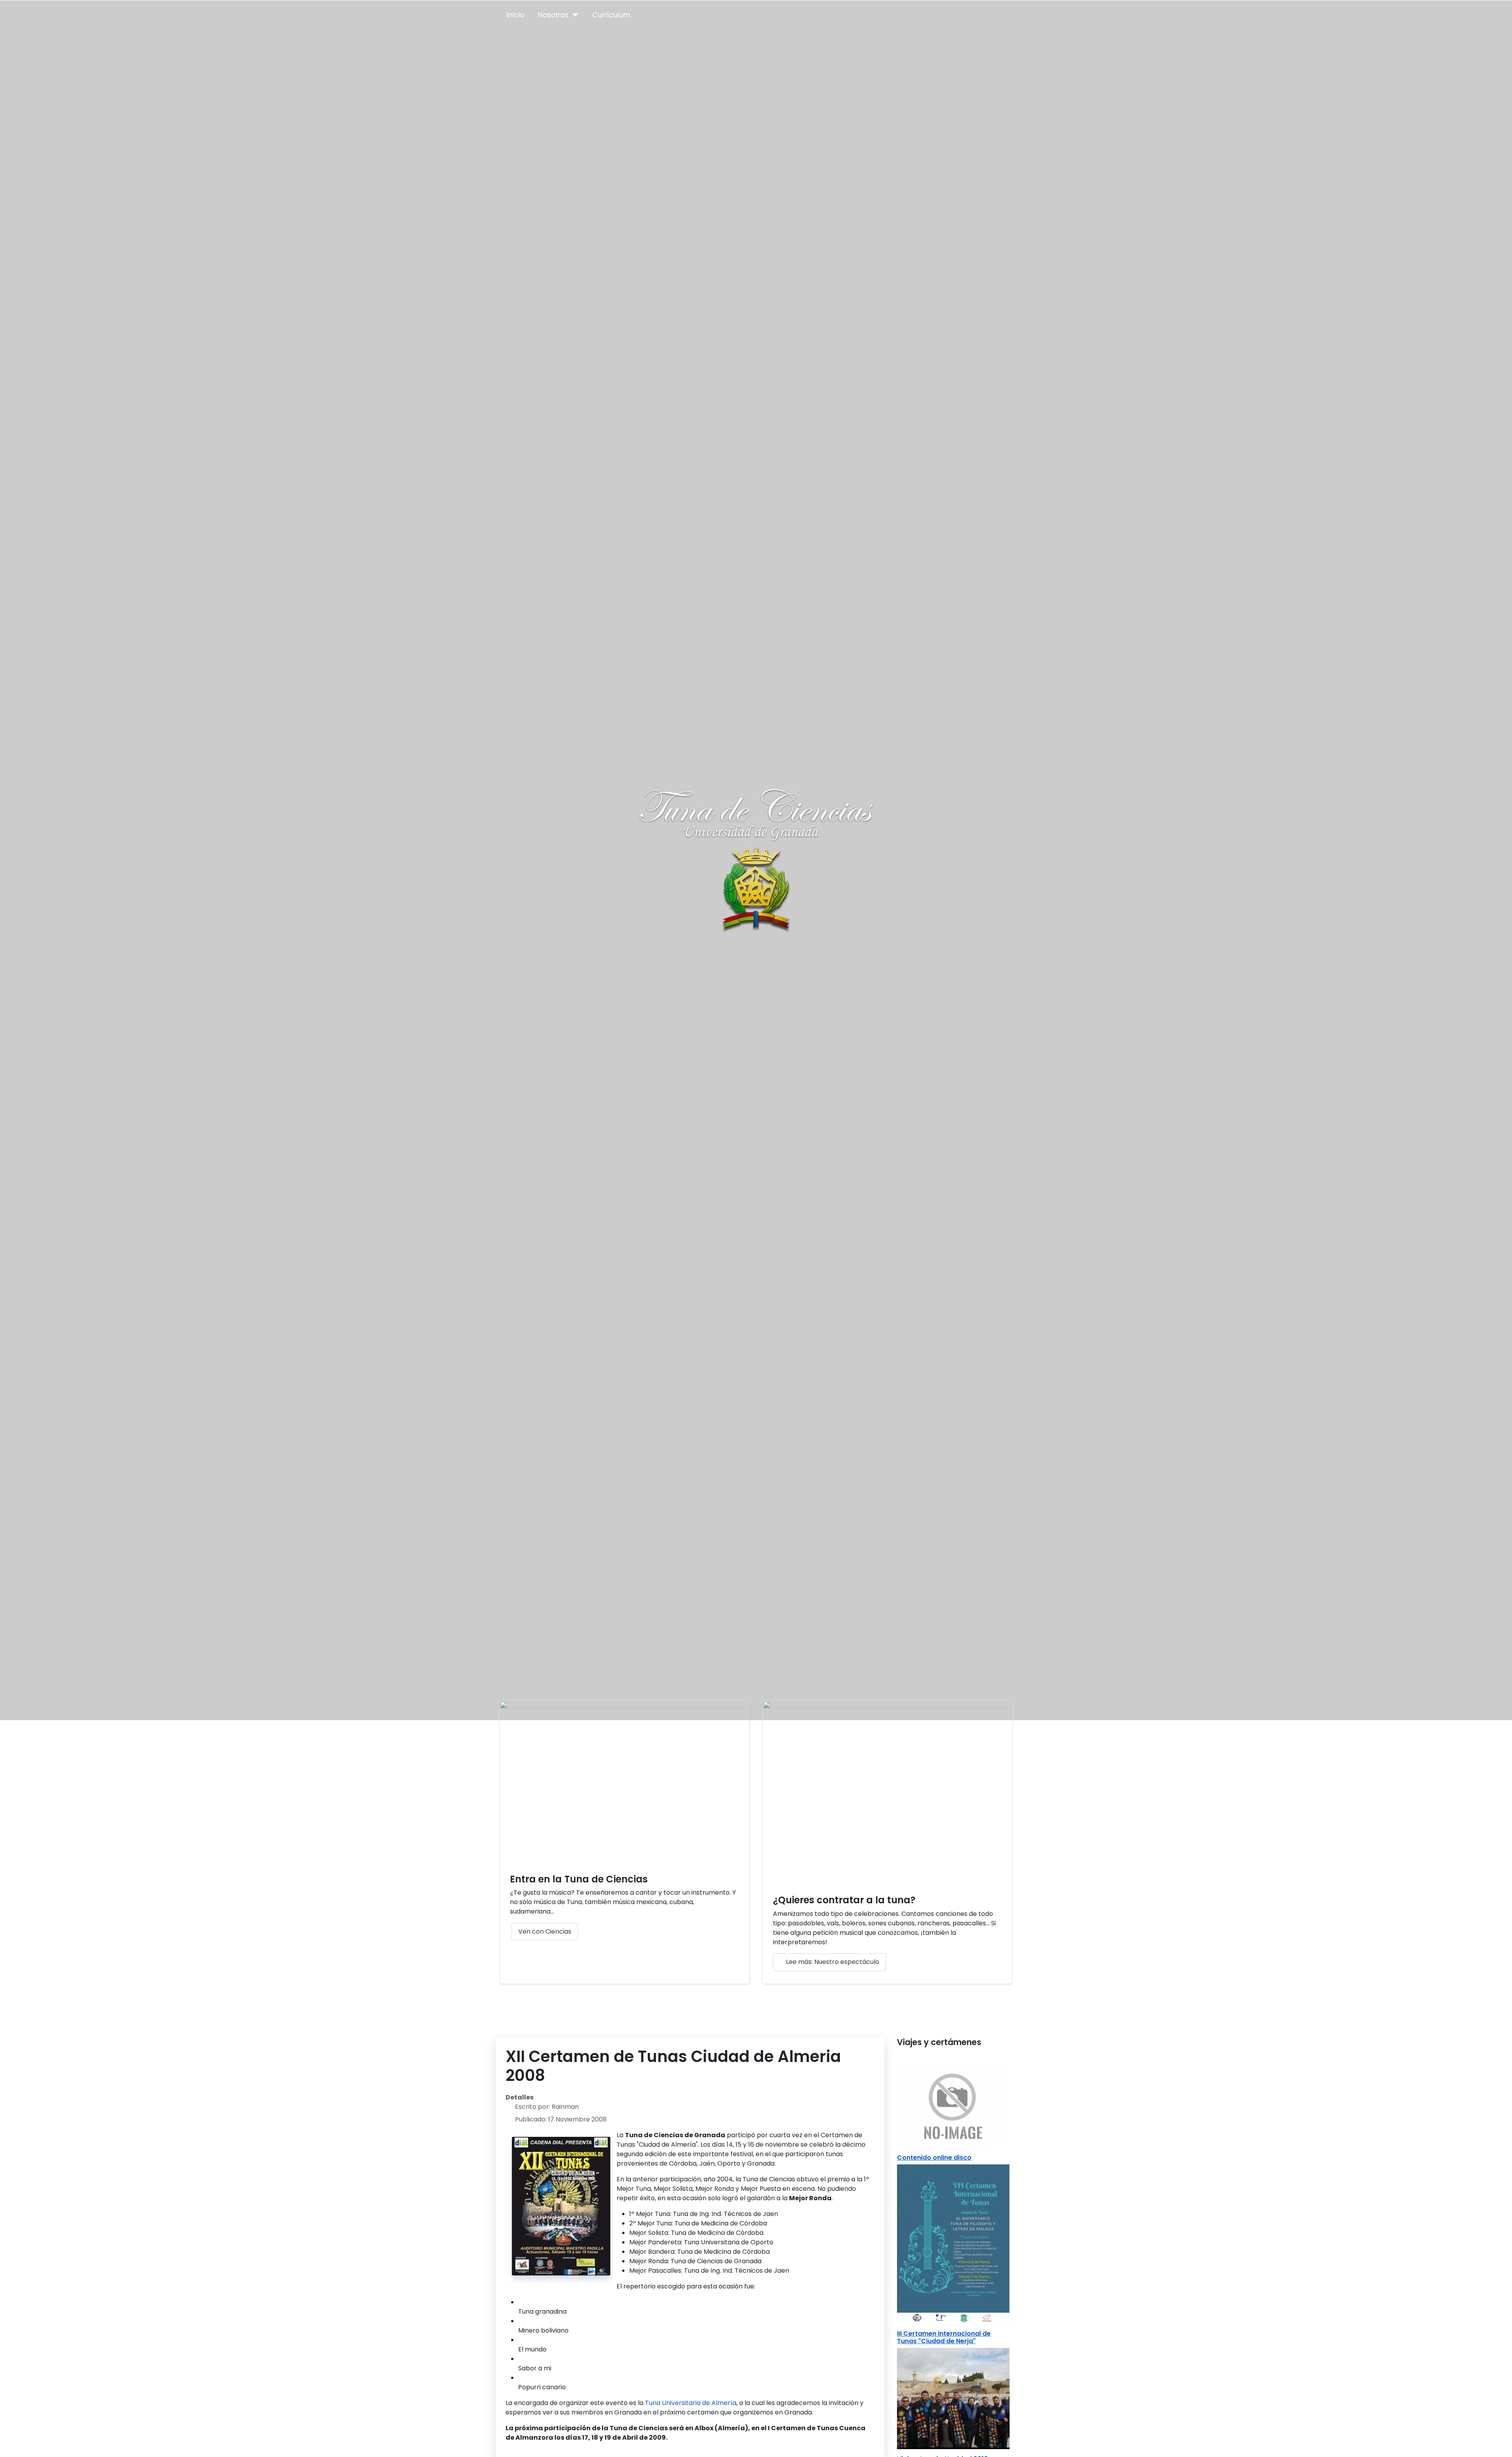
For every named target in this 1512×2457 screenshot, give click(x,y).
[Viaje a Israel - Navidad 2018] (953, 2398)
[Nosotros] (573, 15)
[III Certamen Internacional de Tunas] (953, 2244)
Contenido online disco (934, 2158)
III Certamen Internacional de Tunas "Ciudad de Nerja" (944, 2337)
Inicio (515, 15)
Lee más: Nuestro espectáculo (832, 1962)
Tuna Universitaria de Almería (691, 2403)
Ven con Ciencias (545, 1931)
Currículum (611, 15)
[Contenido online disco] (953, 2105)
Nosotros (553, 15)
